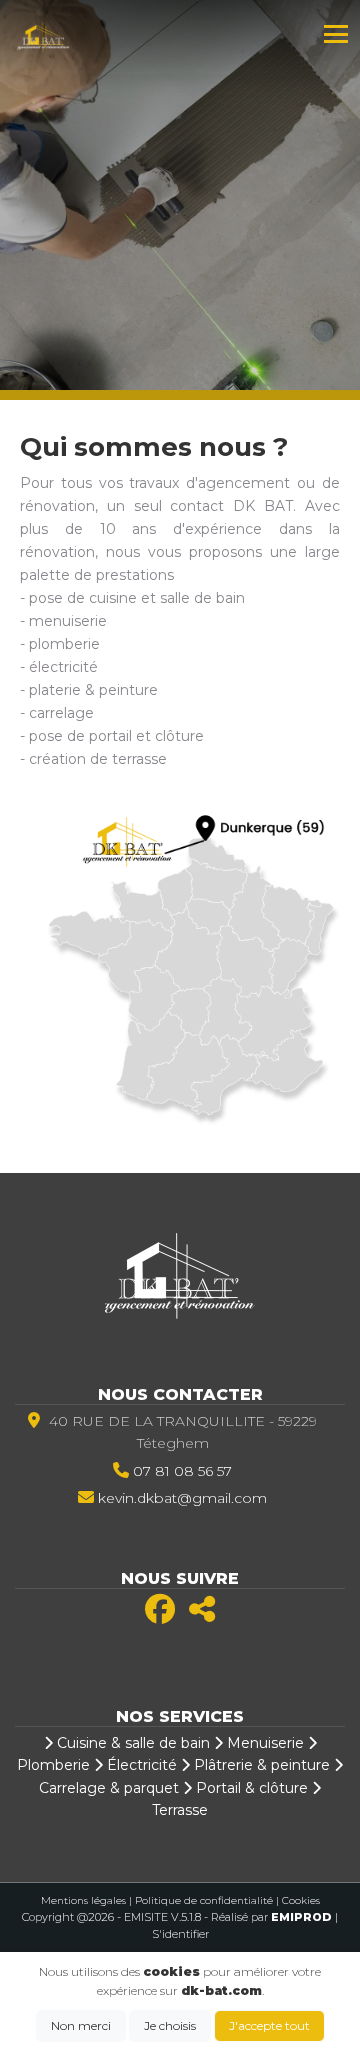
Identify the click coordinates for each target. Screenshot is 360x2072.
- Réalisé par (269, 1917)
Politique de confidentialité (204, 1900)
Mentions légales (83, 1900)
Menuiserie (263, 1743)
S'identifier (180, 1934)
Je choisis (170, 2025)
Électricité (140, 1765)
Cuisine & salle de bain (131, 1743)
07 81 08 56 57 (182, 1471)
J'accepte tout (269, 2025)
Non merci (81, 2025)
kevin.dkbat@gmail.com (182, 1498)
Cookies (301, 1900)
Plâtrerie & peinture (260, 1765)
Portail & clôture (250, 1788)
